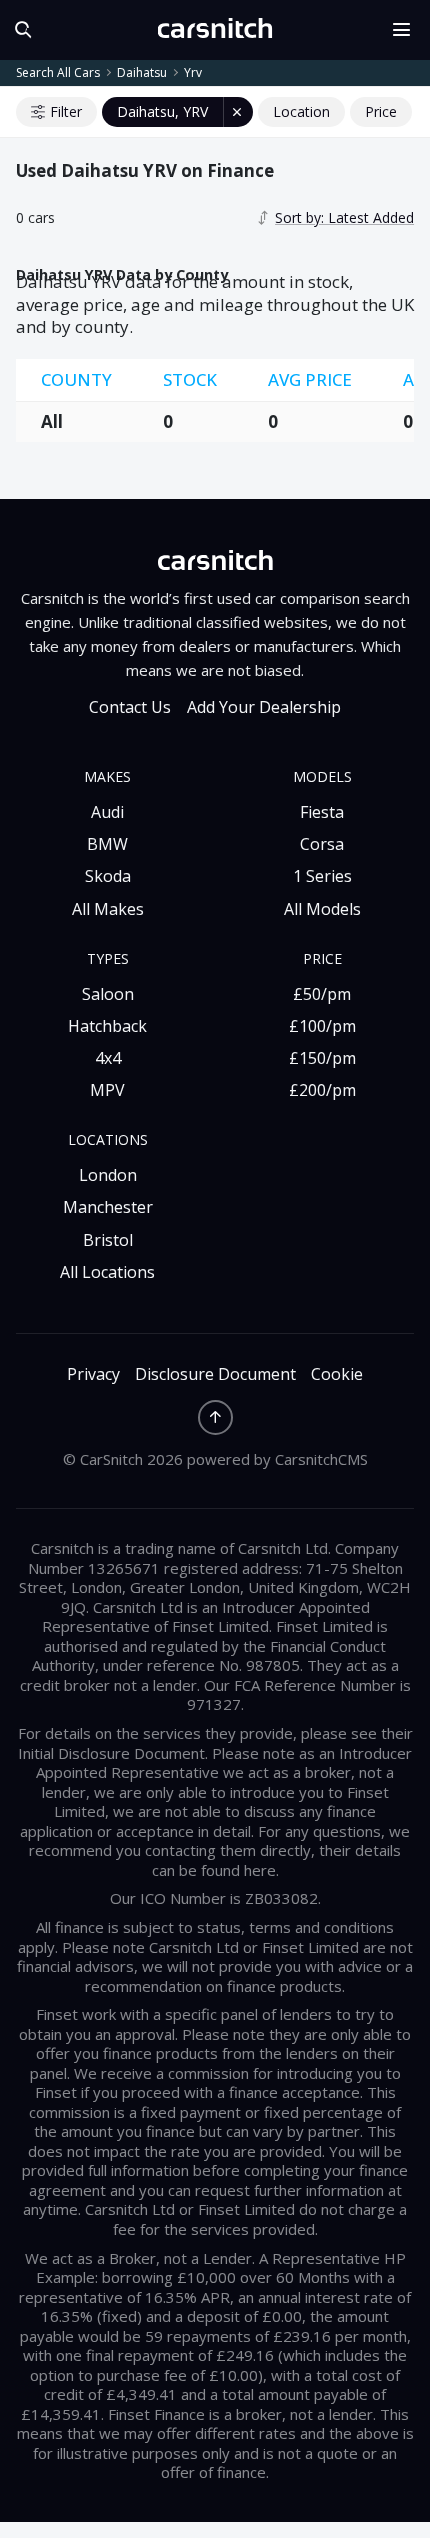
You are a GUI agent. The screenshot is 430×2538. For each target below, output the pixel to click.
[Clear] (238, 112)
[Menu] (408, 30)
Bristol (108, 1240)
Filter (66, 111)
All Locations (107, 1272)
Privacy (93, 1374)
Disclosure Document (215, 1374)
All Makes (108, 909)
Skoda (108, 876)
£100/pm (322, 1026)
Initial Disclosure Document (111, 1753)
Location (301, 111)
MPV (107, 1090)
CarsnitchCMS (321, 1459)
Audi (107, 812)
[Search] (19, 30)
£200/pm (322, 1090)
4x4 (108, 1058)
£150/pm (322, 1058)
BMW (107, 844)
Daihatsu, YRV (162, 111)
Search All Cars (58, 72)
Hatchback (107, 1026)
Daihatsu (142, 72)
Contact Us (130, 707)
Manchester (108, 1207)
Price (381, 111)
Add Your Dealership (264, 707)
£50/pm (322, 994)
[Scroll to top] (215, 1417)
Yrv (193, 72)
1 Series (322, 876)
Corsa (322, 844)
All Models (322, 909)
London (108, 1175)
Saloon (108, 994)
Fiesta (322, 812)
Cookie (337, 1374)
